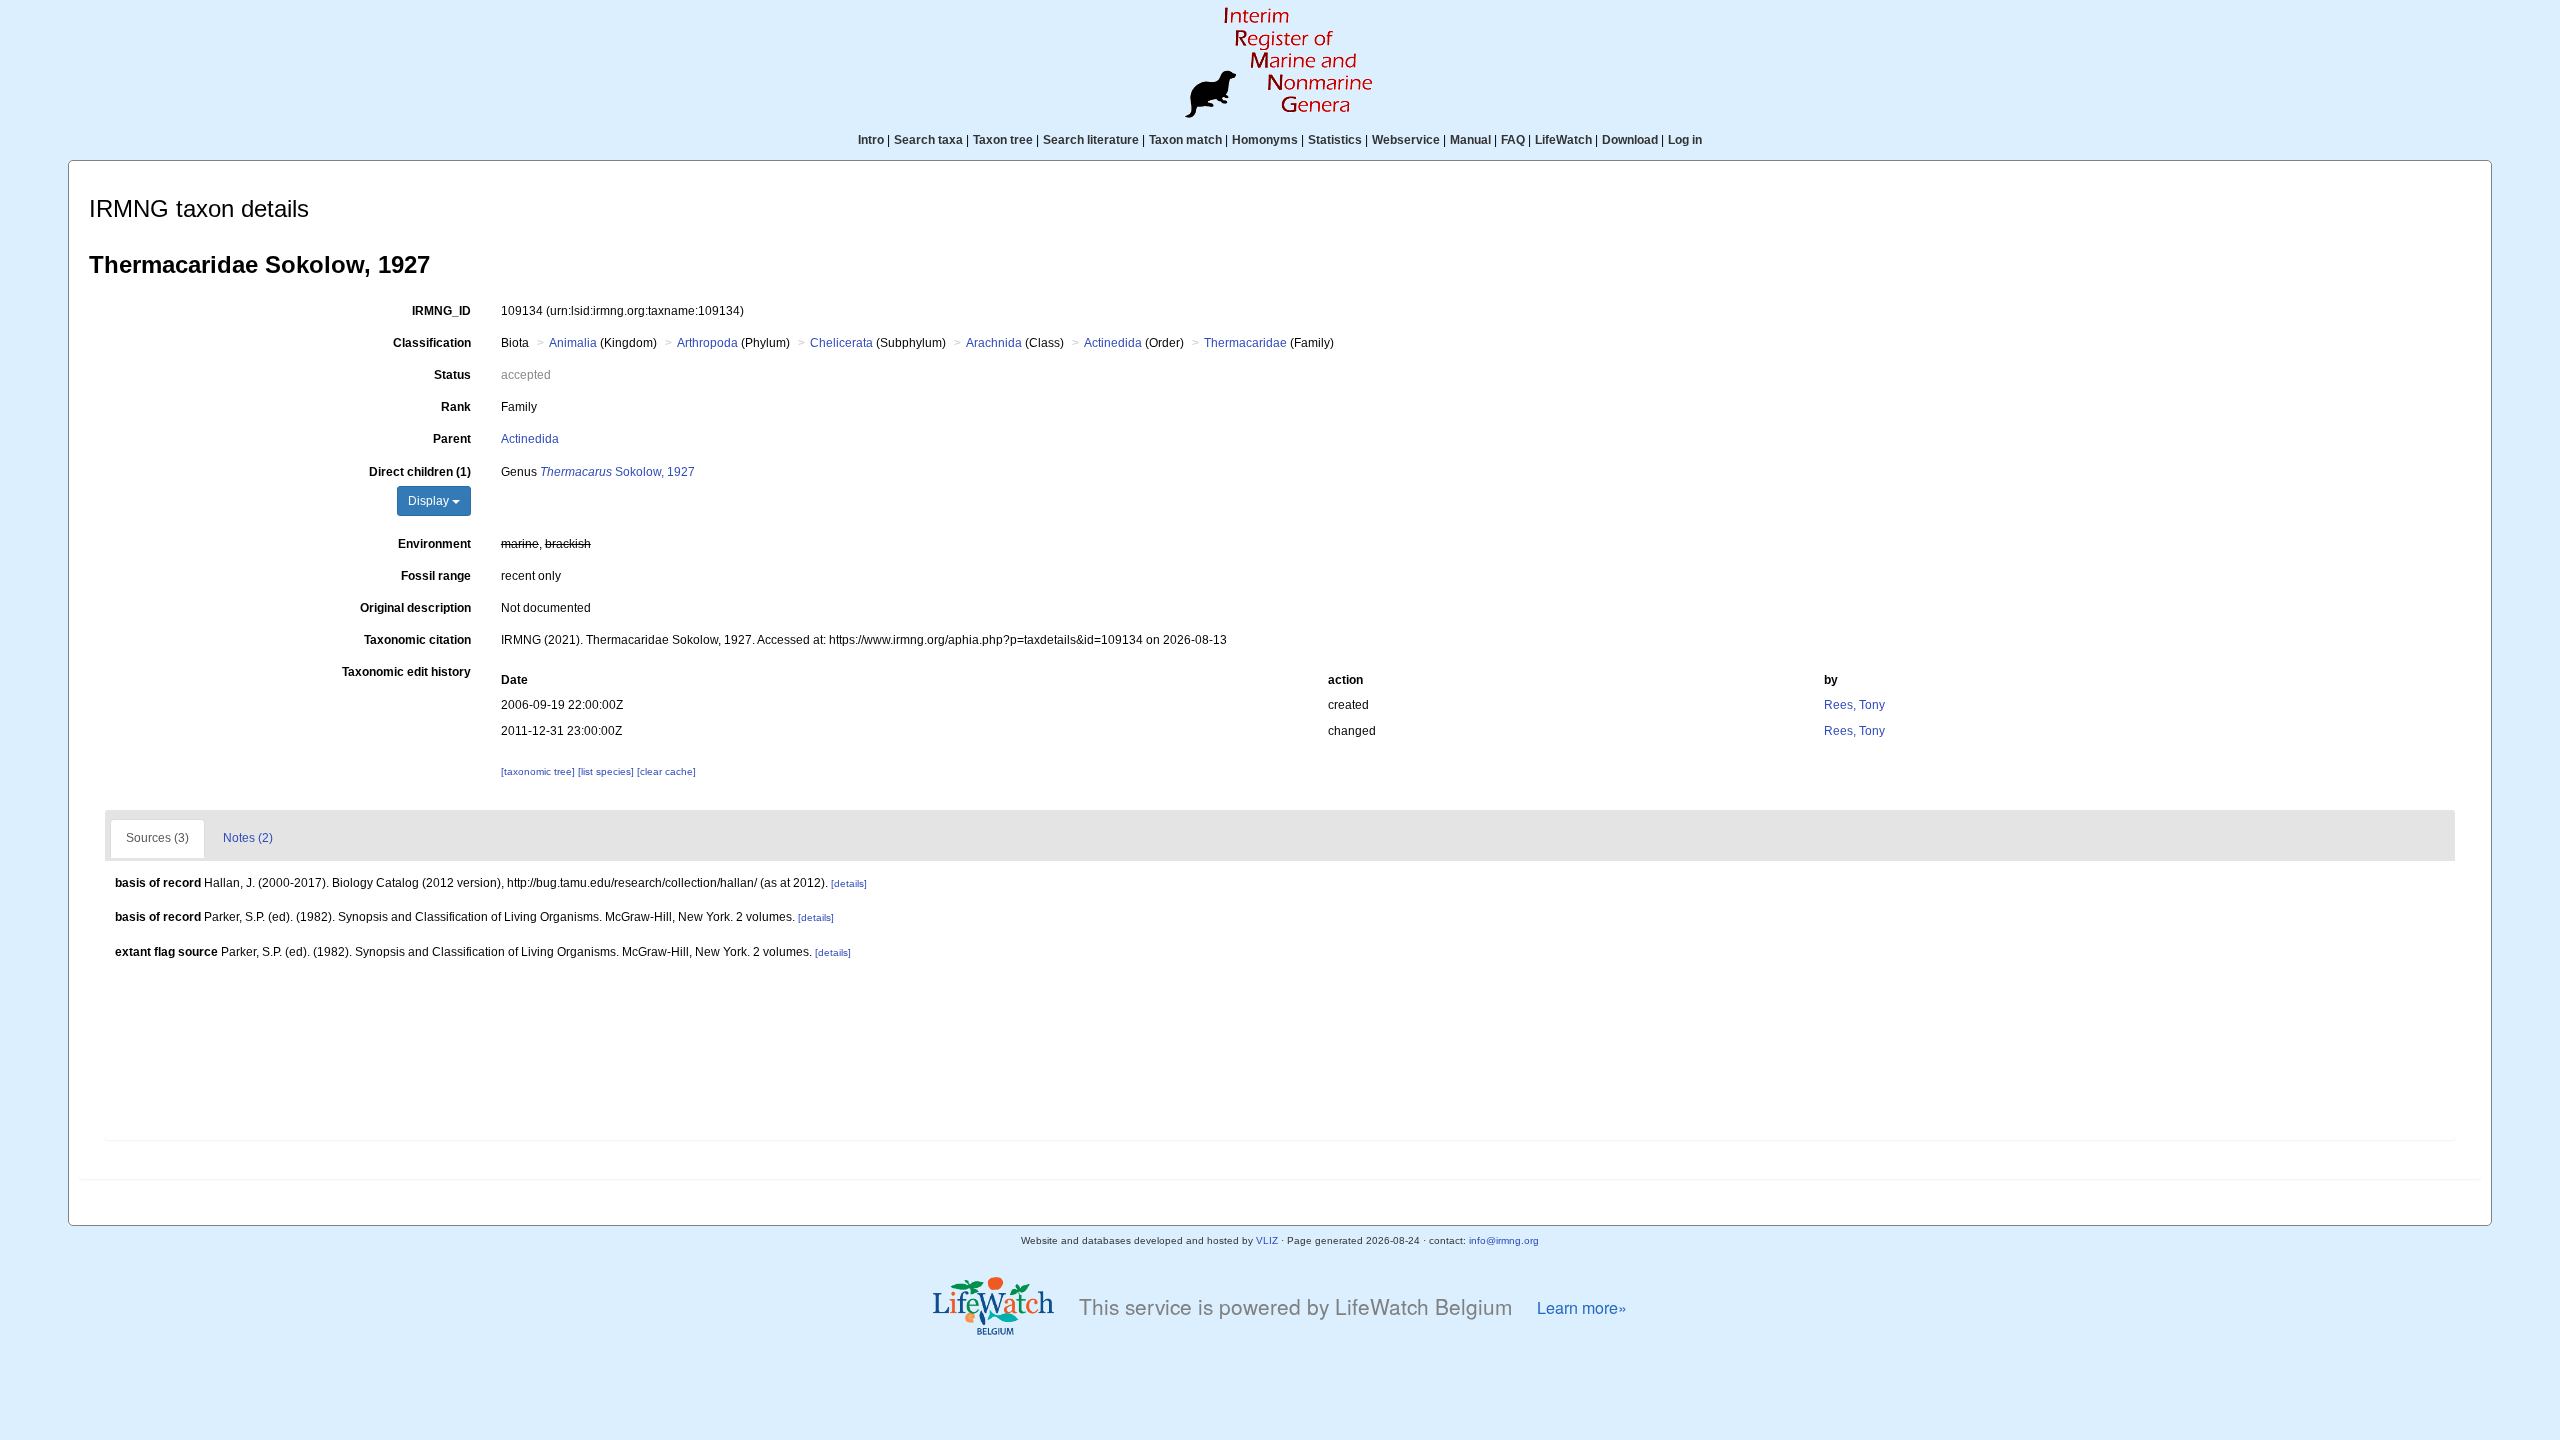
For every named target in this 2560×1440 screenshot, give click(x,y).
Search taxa (928, 140)
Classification (432, 343)
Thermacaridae (1245, 343)
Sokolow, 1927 (617, 472)
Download (1630, 140)
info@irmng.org (1504, 1240)
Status (452, 375)
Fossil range (436, 576)
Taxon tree (1003, 140)
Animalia (573, 343)
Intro (871, 140)
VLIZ (1267, 1240)
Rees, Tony (1854, 705)
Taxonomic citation (417, 640)
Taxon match (1185, 140)
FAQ (1513, 140)
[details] (849, 883)
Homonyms (1265, 140)
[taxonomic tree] (539, 771)
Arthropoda (707, 343)
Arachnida (994, 343)
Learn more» (1582, 1307)
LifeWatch (1563, 140)
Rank (456, 407)
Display (430, 501)
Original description (415, 608)
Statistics (1335, 140)
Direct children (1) (420, 472)
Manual (1470, 140)
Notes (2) (248, 838)
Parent (452, 439)
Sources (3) (157, 838)
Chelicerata (841, 343)
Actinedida (1113, 343)
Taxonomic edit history (406, 672)
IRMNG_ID (441, 311)
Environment (434, 544)
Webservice (1406, 140)
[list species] (607, 771)
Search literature (1091, 140)
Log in (1685, 140)
